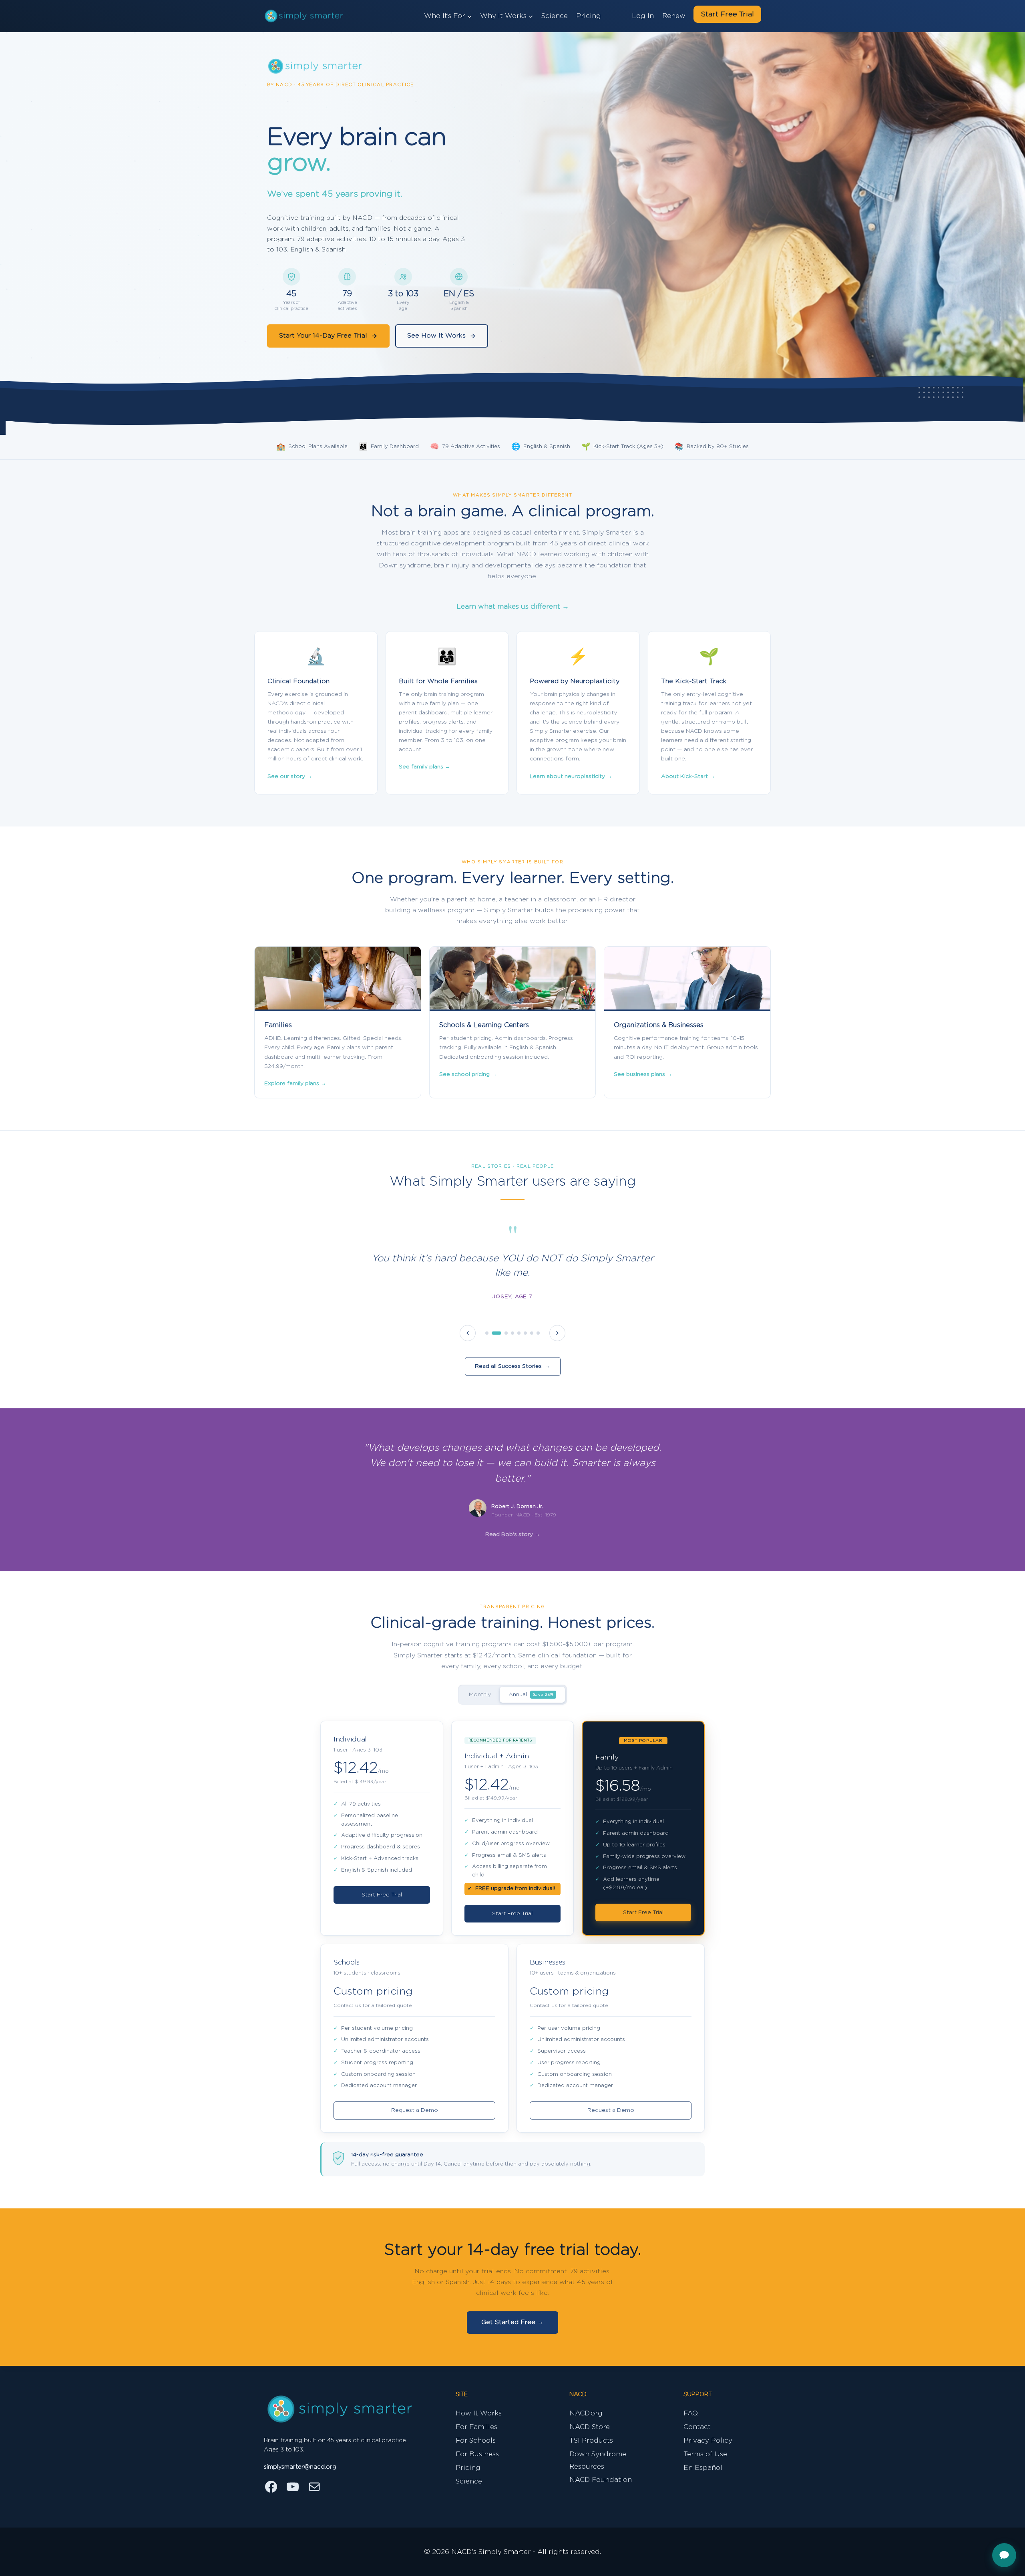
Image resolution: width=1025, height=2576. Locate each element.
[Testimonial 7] (532, 1333)
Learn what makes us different (513, 606)
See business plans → (643, 1074)
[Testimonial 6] (525, 1333)
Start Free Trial (727, 14)
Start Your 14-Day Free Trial (323, 336)
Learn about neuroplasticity (571, 776)
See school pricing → (468, 1074)
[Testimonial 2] (493, 1333)
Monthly (480, 1695)
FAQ (691, 2413)
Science (555, 16)
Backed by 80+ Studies (712, 447)
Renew (674, 16)
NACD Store (590, 2427)
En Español (703, 2468)
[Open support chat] (1004, 2555)
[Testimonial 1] (487, 1333)
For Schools (476, 2440)
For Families (476, 2427)
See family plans (425, 767)
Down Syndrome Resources (598, 2460)
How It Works (479, 2413)
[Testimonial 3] (503, 1333)
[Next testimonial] (557, 1333)
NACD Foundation (601, 2480)
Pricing (589, 16)
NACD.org (586, 2413)
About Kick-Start (688, 776)
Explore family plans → (295, 1084)
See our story (290, 776)
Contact (697, 2427)
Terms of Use (705, 2454)
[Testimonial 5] (519, 1333)
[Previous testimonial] (468, 1333)
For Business (477, 2454)
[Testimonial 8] (538, 1333)
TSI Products (591, 2440)
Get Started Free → (512, 2322)
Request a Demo (415, 2110)
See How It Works (436, 336)
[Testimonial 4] (512, 1333)
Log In (643, 16)
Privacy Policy (708, 2440)
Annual (531, 1695)
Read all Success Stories (513, 1366)
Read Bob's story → (513, 1534)
